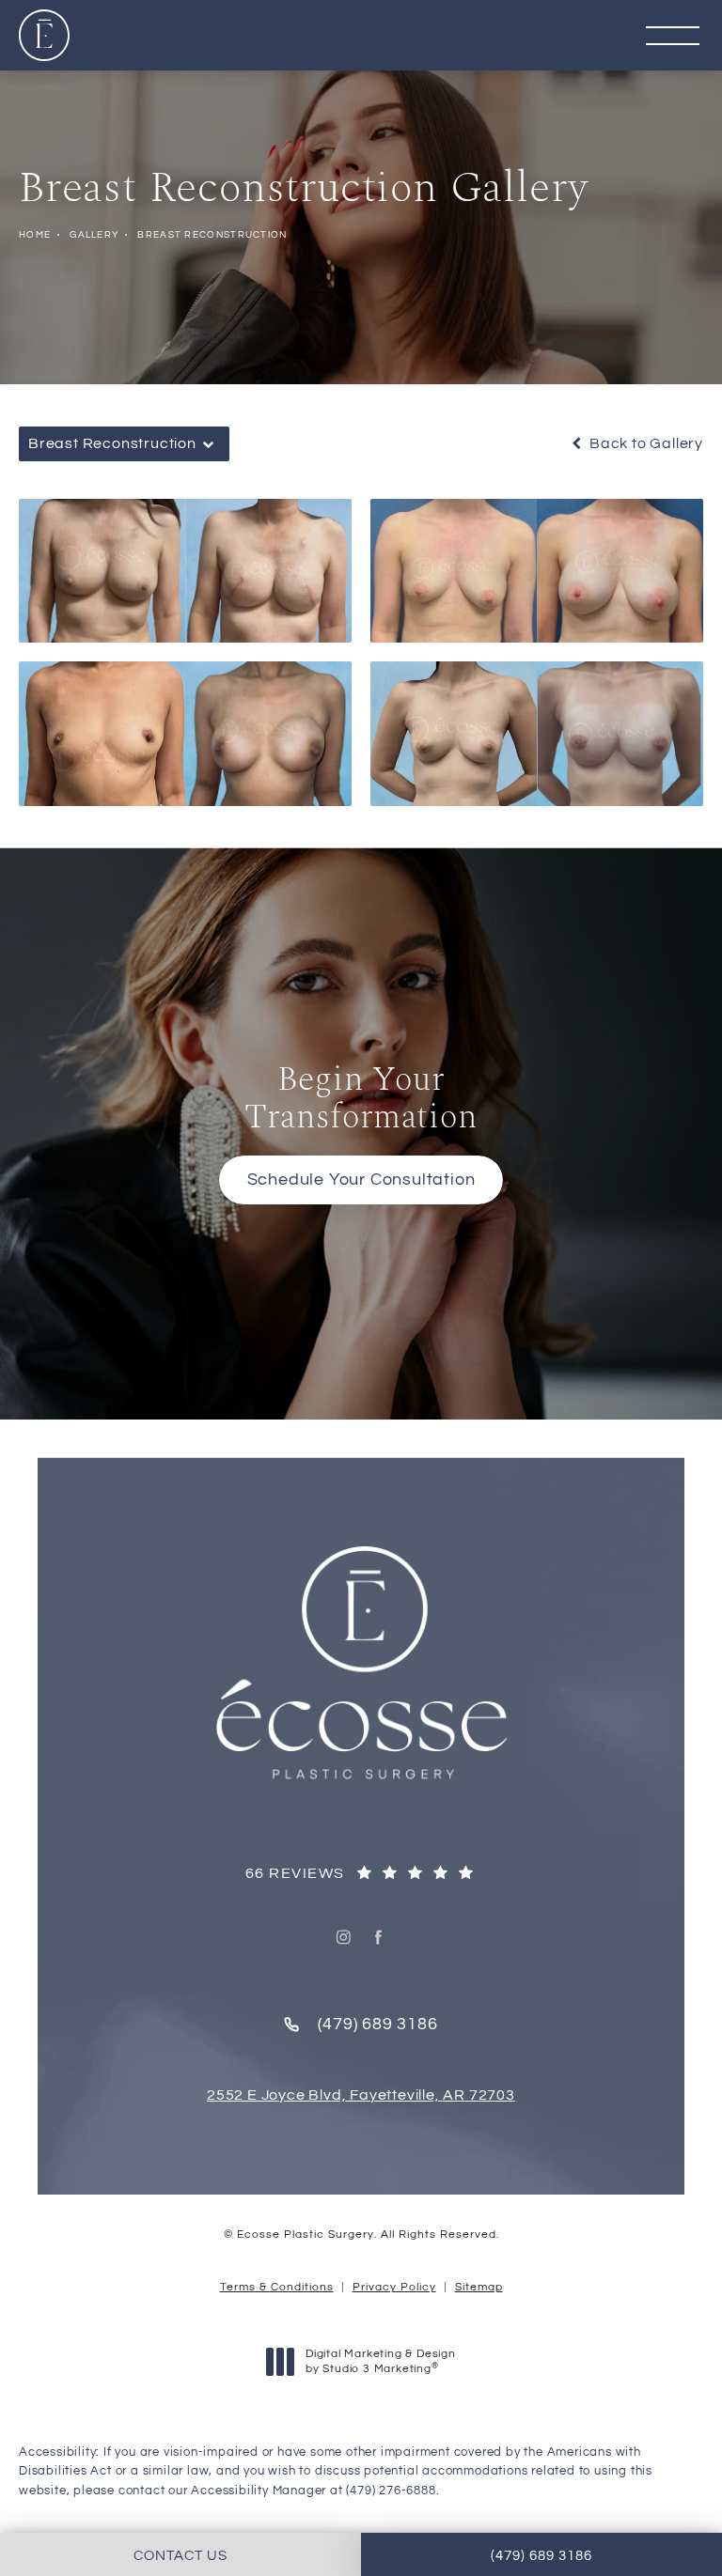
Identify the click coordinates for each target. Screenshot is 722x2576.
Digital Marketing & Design (380, 2362)
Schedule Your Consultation (361, 1179)
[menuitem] (344, 1937)
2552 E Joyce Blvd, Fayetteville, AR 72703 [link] (361, 2095)
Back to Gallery (644, 443)
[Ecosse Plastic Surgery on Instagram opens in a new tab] (344, 1937)
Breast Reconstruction (212, 235)
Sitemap (479, 2287)
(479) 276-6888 (391, 2491)
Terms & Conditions (277, 2287)
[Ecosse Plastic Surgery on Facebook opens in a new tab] (379, 1937)
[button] (673, 37)
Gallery (94, 235)
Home (35, 235)
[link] (361, 1874)
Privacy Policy (394, 2287)
